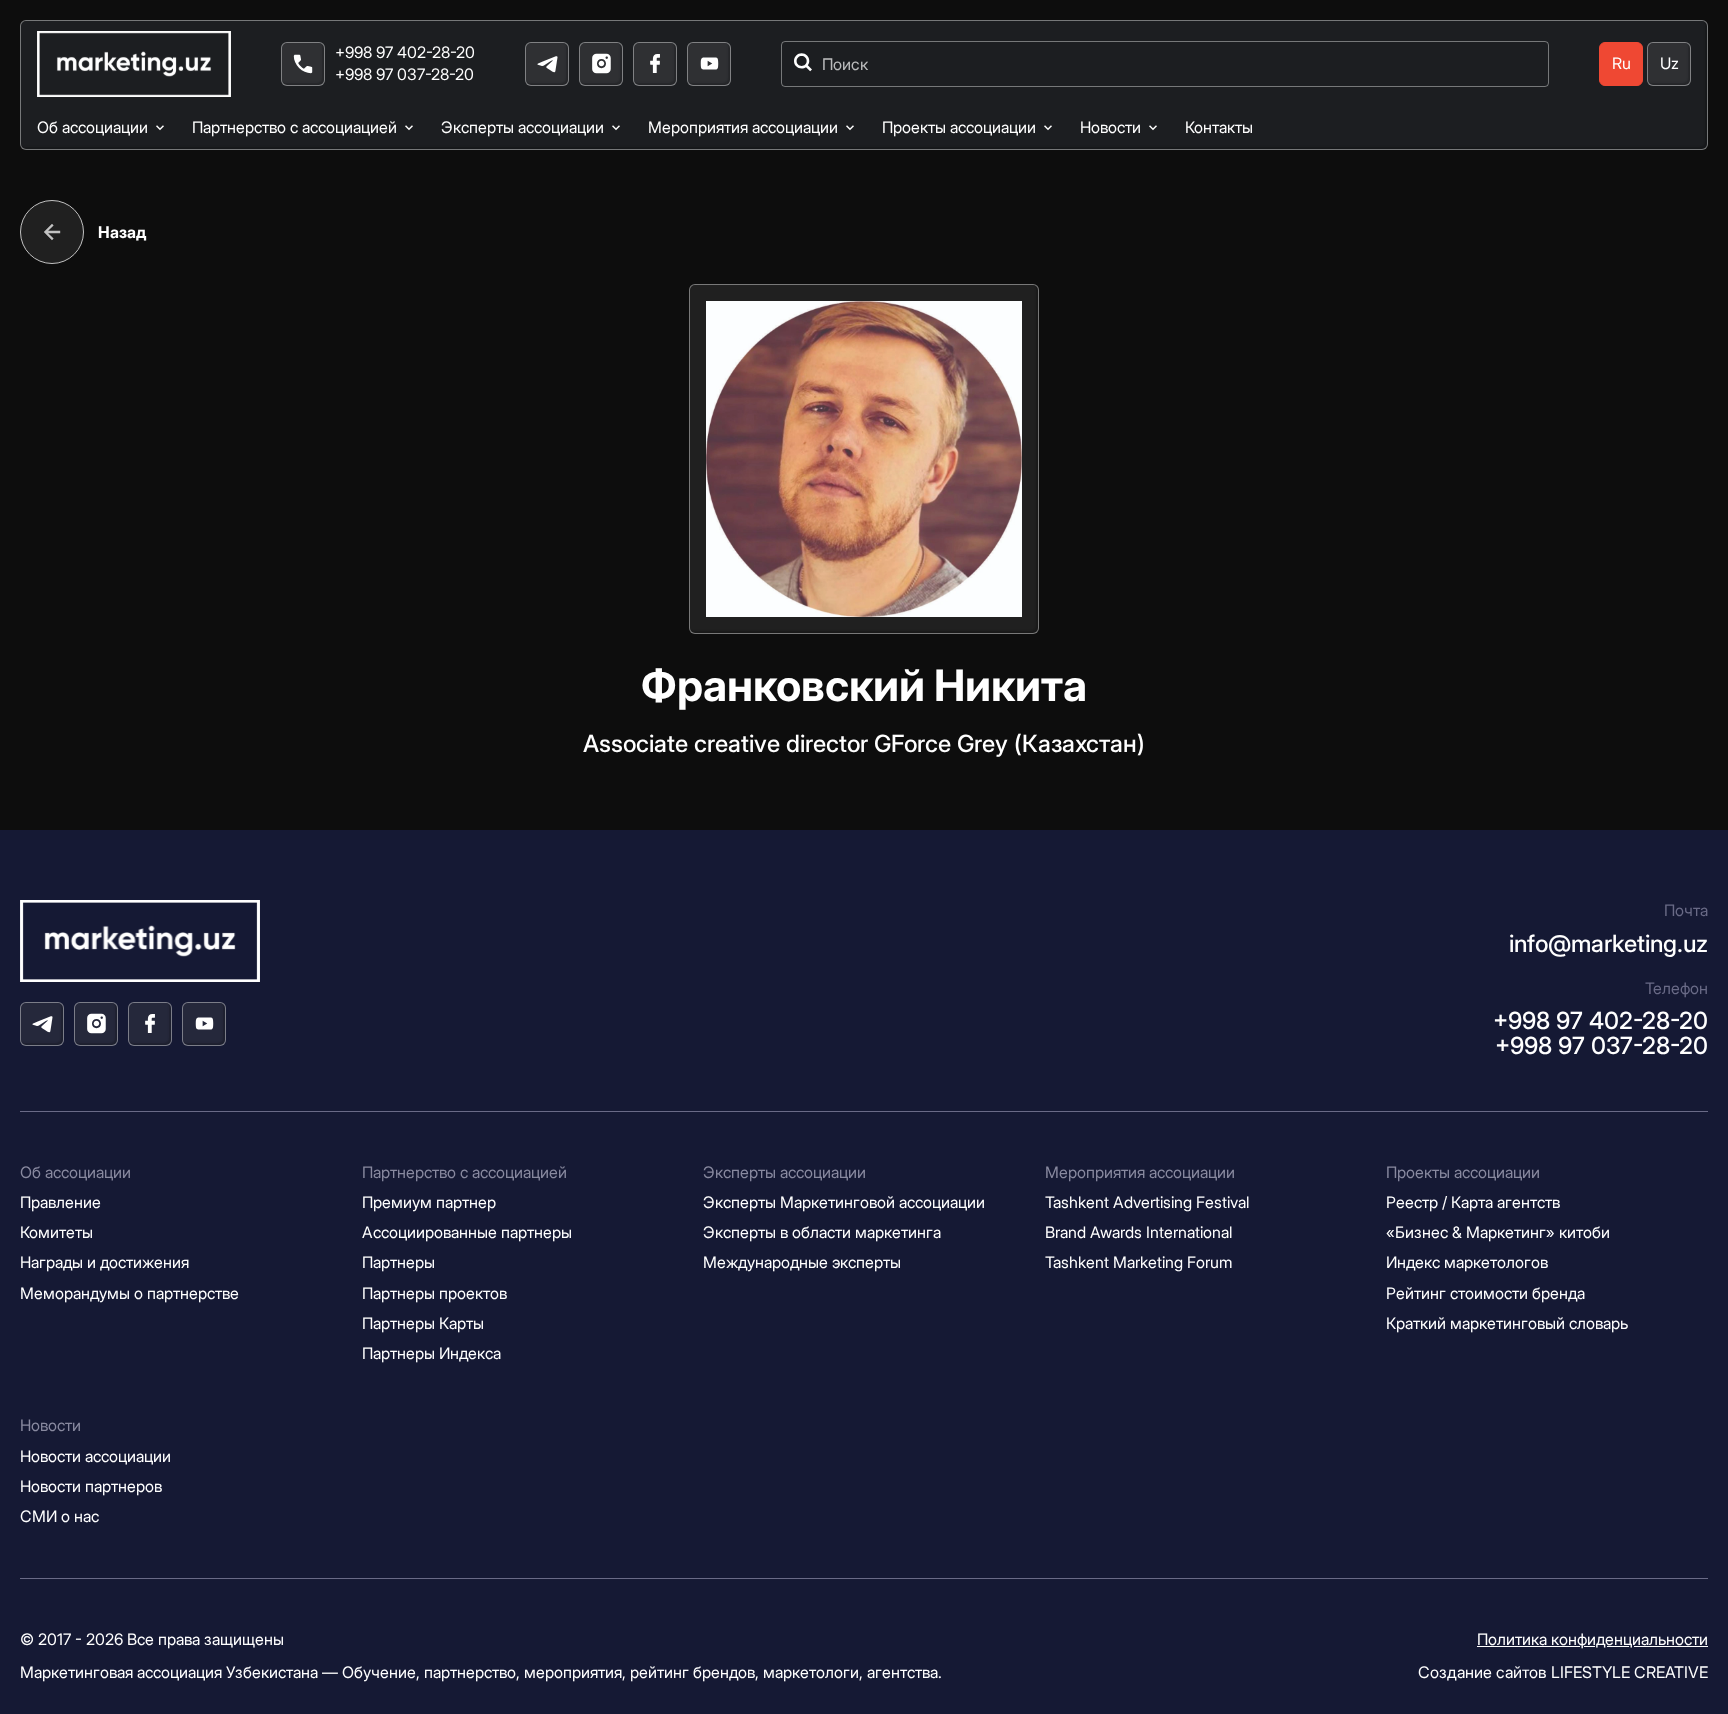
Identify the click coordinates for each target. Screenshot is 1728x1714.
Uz (1669, 63)
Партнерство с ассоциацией (294, 127)
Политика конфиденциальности (1592, 1639)
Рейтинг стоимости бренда (1485, 1293)
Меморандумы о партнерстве (129, 1293)
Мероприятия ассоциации (743, 127)
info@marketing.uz (1608, 943)
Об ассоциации (92, 127)
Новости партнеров (91, 1486)
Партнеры (398, 1262)
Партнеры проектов (434, 1293)
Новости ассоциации (95, 1456)
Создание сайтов (1563, 1672)
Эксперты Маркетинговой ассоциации (844, 1202)
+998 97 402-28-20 (405, 52)
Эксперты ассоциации (522, 127)
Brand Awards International (1138, 1232)
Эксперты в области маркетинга (822, 1232)
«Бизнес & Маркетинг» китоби (1498, 1232)
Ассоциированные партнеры (467, 1232)
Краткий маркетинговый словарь (1507, 1323)
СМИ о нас (59, 1516)
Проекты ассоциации (959, 127)
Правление (60, 1202)
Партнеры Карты (423, 1323)
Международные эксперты (802, 1262)
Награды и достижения (104, 1262)
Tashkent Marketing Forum (1138, 1262)
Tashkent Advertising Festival (1147, 1202)
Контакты (1219, 127)
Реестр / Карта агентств (1473, 1202)
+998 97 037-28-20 (404, 74)
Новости (1110, 127)
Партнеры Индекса (431, 1353)
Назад (122, 232)
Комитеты (56, 1232)
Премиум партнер (429, 1202)
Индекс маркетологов (1467, 1262)
